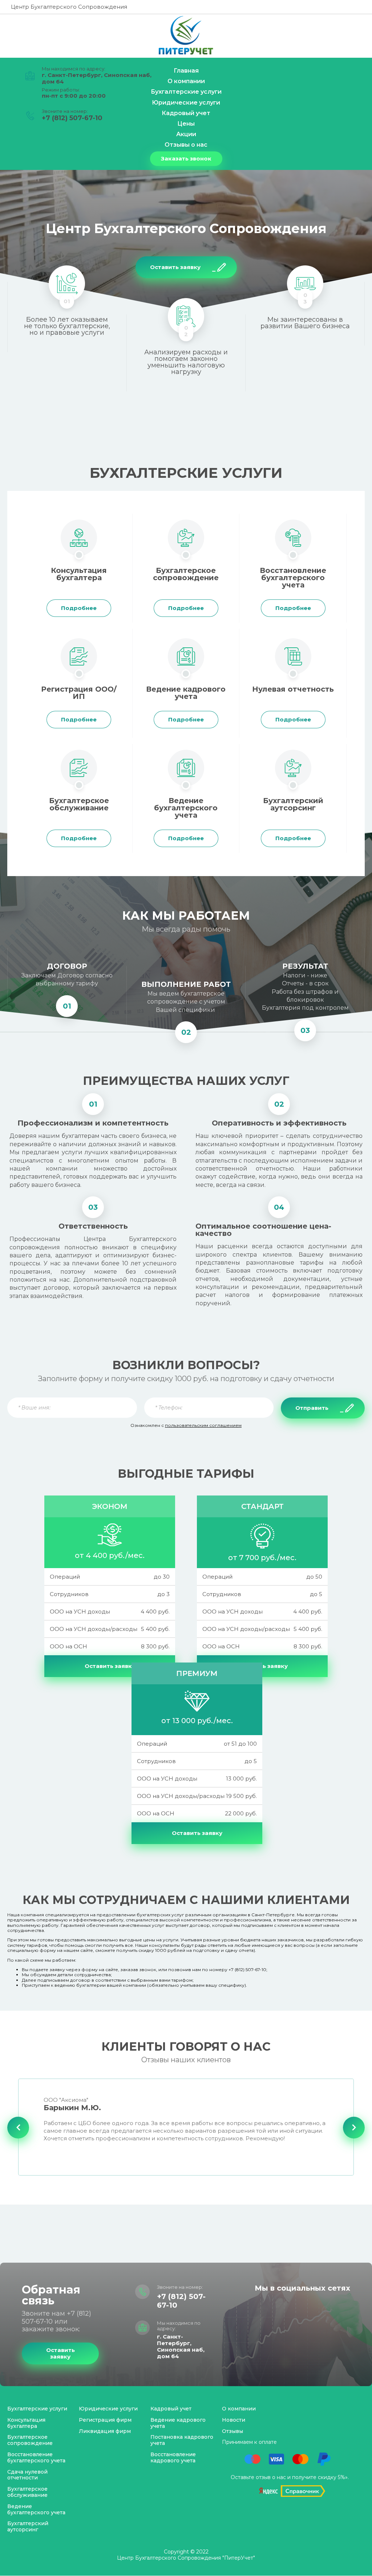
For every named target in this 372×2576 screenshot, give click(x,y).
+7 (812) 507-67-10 (72, 118)
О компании (239, 2409)
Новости (234, 2420)
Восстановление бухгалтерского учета (36, 2457)
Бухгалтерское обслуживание (27, 2492)
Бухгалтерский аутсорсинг (28, 2526)
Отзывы (232, 2431)
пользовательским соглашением (203, 1425)
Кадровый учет (171, 2409)
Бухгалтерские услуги (37, 2409)
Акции (186, 134)
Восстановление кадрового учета (173, 2457)
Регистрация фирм (105, 2420)
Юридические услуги (186, 103)
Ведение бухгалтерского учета (36, 2509)
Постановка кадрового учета (182, 2440)
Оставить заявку (110, 1666)
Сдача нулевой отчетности (27, 2475)
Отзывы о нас (186, 145)
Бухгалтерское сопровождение (30, 2440)
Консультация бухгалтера (26, 2423)
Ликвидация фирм (105, 2431)
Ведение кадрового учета (178, 2423)
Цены (186, 124)
